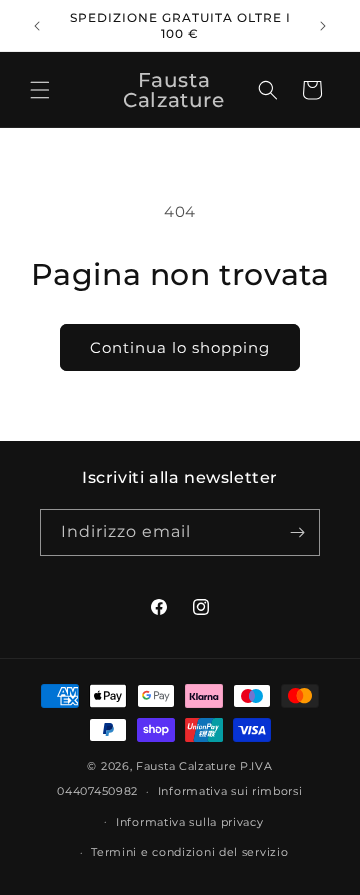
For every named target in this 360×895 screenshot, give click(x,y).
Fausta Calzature (186, 766)
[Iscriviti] (297, 532)
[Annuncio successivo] (323, 26)
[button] (40, 90)
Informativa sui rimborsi (230, 791)
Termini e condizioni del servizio (189, 852)
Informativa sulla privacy (190, 822)
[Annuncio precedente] (37, 26)
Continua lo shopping (180, 347)
